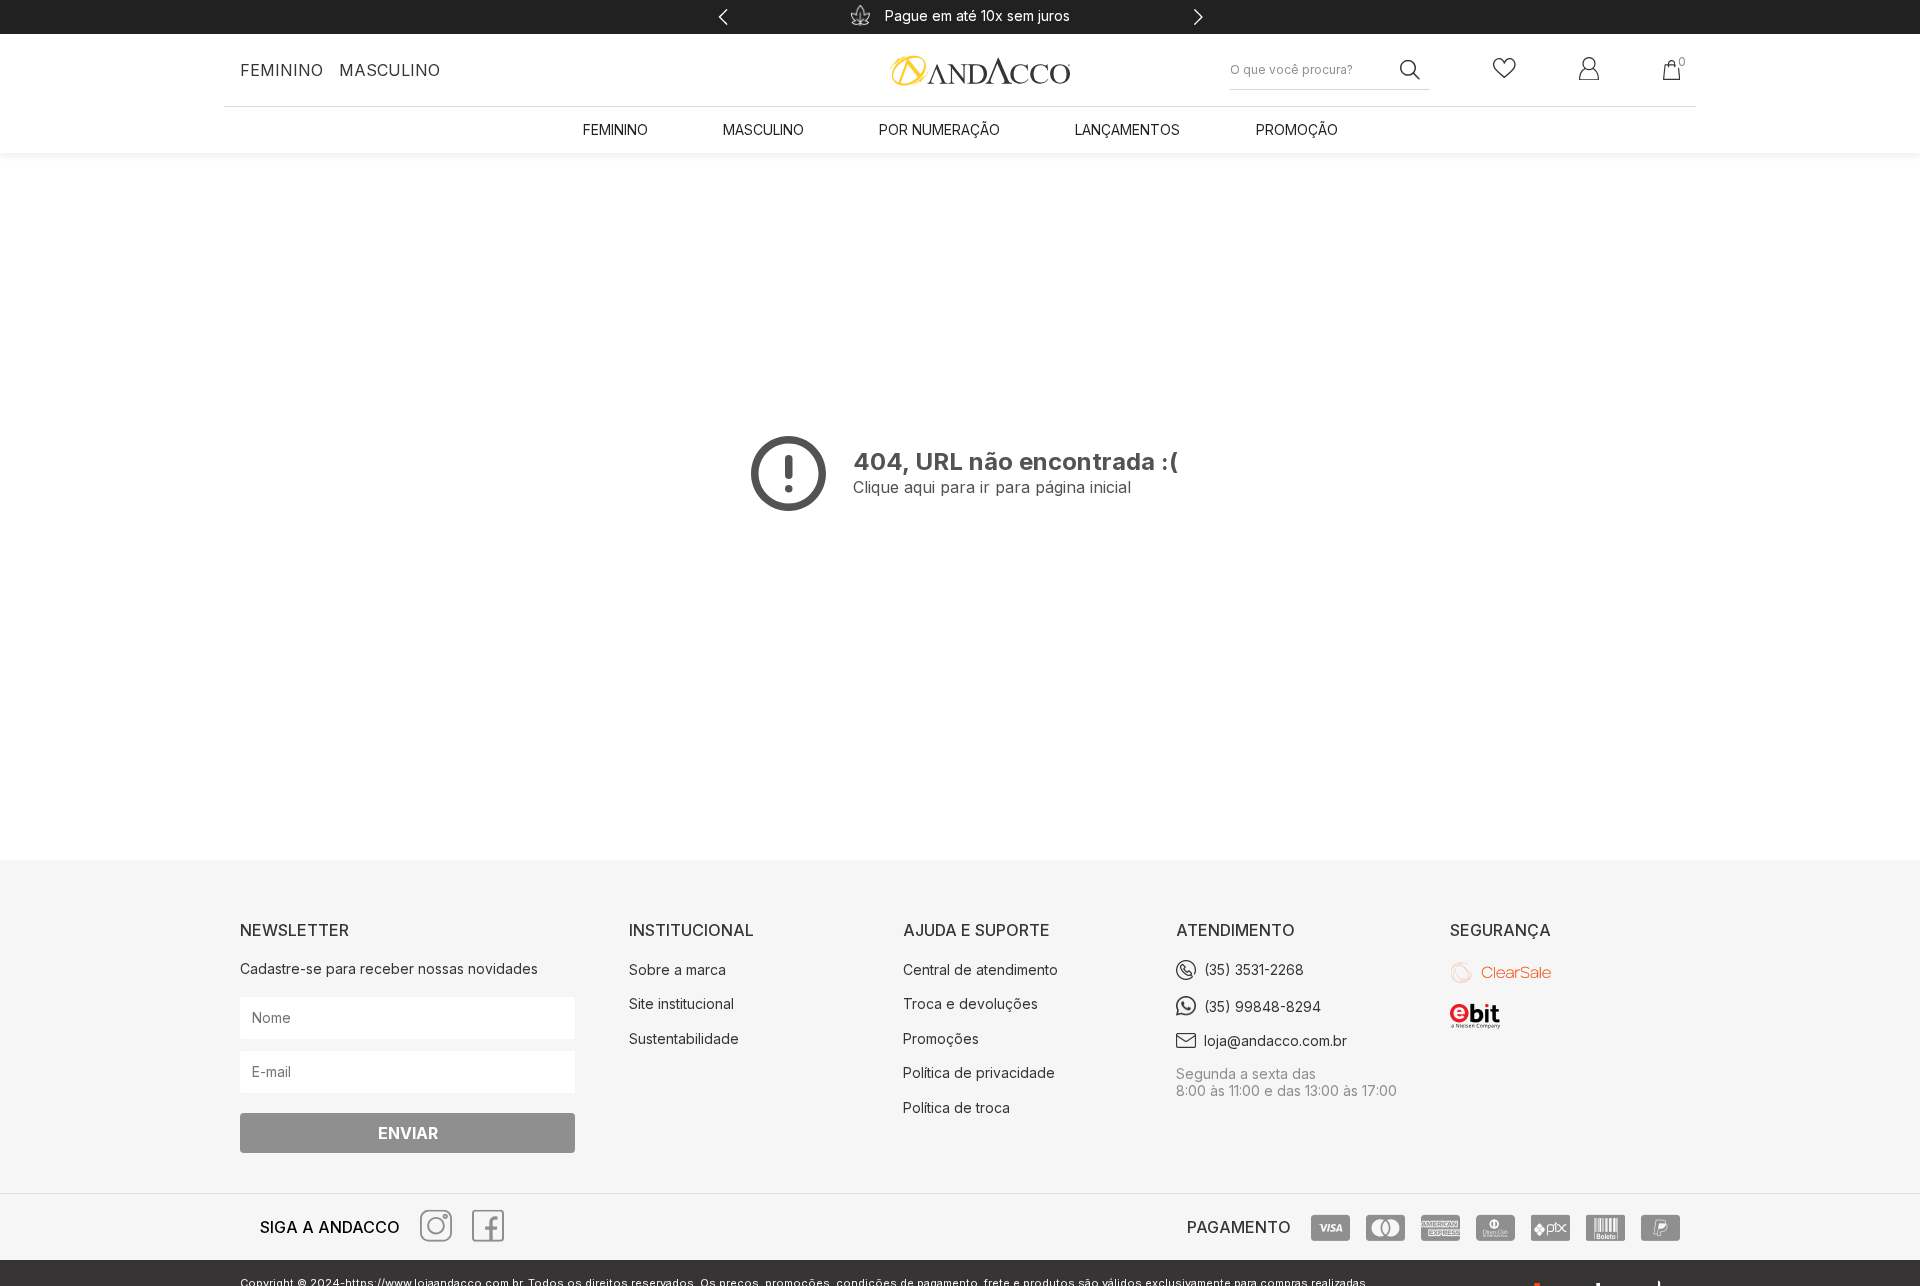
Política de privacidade (979, 1072)
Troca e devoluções (970, 1003)
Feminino (281, 70)
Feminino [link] (615, 129)
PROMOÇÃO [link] (1297, 129)
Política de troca (956, 1107)
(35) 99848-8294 (1262, 1006)
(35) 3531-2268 (1254, 969)
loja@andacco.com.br (1275, 1040)
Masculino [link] (763, 129)
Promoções (941, 1038)
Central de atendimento (980, 969)
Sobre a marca (677, 969)
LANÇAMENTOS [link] (1127, 129)
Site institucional (681, 1003)
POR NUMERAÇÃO (939, 129)
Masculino (389, 70)
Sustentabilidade (684, 1038)
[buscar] (1402, 69)
